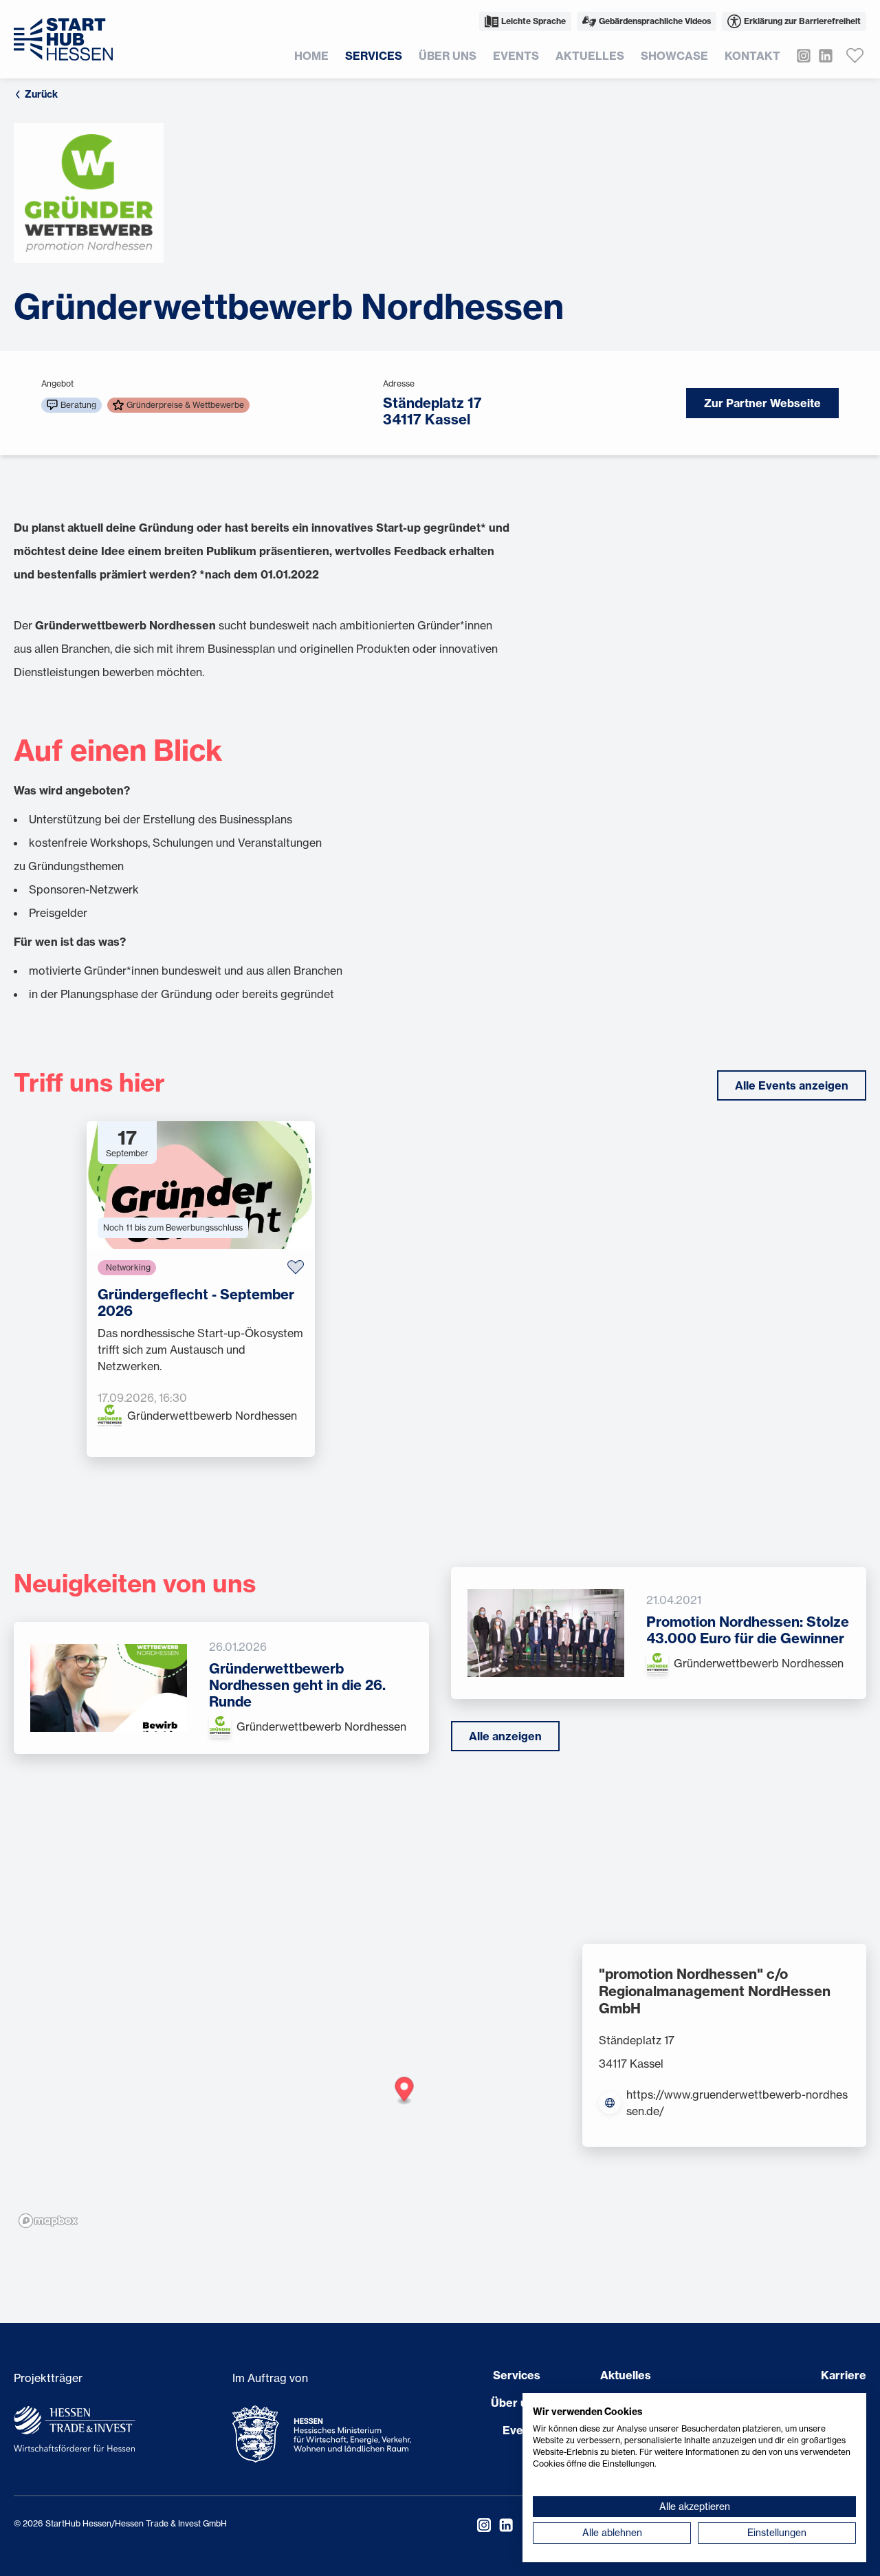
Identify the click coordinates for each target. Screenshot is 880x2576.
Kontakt (752, 56)
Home (311, 56)
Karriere (844, 2375)
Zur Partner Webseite (762, 403)
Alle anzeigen (505, 1736)
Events (516, 56)
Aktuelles (590, 56)
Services (374, 56)
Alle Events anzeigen (792, 1085)
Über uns (448, 56)
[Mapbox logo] (48, 2221)
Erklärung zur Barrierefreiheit (802, 21)
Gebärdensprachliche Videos (655, 21)
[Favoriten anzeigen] (855, 56)
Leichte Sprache (533, 21)
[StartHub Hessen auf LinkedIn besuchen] (822, 56)
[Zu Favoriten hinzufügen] (296, 1267)
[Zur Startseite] (63, 39)
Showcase (674, 56)
